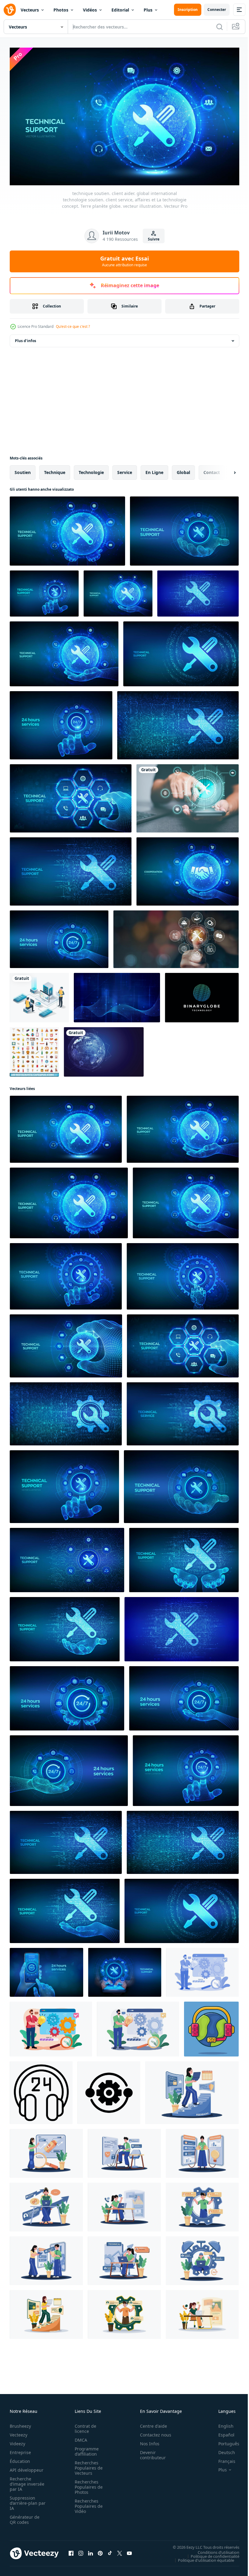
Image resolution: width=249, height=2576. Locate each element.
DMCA (79, 2437)
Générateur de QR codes (25, 2517)
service (125, 470)
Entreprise (20, 2450)
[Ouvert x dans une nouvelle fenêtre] (120, 2551)
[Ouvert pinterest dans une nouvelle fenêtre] (100, 2551)
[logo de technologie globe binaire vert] (202, 995)
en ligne (154, 470)
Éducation (20, 2458)
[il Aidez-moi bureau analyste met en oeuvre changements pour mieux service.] (124, 2204)
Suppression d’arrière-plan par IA (24, 2500)
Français (222, 2458)
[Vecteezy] (10, 10)
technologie (91, 470)
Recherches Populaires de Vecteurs (87, 2465)
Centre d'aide (150, 2423)
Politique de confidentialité (210, 2554)
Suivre (154, 239)
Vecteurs (30, 10)
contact (212, 470)
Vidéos (90, 10)
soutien (23, 470)
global (183, 470)
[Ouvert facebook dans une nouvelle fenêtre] (71, 2551)
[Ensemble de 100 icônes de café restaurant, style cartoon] (34, 1049)
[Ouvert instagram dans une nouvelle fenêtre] (81, 2551)
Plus (148, 10)
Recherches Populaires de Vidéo (87, 2503)
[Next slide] (225, 470)
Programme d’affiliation (85, 2449)
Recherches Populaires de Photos (87, 2484)
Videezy (17, 2441)
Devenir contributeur (150, 2452)
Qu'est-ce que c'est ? (73, 326)
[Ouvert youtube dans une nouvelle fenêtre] (129, 2551)
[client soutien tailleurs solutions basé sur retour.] (202, 2151)
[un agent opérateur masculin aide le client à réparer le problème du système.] (202, 1970)
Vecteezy (19, 2432)
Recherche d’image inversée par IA (25, 2481)
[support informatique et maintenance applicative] (39, 995)
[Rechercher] (220, 27)
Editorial (120, 10)
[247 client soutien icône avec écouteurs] (41, 2090)
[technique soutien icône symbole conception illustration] (109, 2090)
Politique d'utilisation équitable (201, 2558)
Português (224, 2441)
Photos (61, 10)
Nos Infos (146, 2441)
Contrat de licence (84, 2426)
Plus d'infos (26, 338)
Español (222, 2432)
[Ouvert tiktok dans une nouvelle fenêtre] (110, 2551)
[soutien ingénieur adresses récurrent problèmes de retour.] (192, 2090)
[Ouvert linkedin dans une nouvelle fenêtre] (90, 2551)
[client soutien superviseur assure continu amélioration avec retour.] (46, 2204)
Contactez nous (152, 2432)
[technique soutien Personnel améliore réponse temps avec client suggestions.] (202, 2258)
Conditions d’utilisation (214, 2550)
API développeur (27, 2467)
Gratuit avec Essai (124, 261)
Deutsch (222, 2450)
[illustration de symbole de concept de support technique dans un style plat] (211, 2026)
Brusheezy (20, 2423)
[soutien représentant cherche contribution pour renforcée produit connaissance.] (46, 2151)
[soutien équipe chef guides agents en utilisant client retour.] (46, 2258)
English (221, 2423)
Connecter (217, 10)
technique (55, 470)
